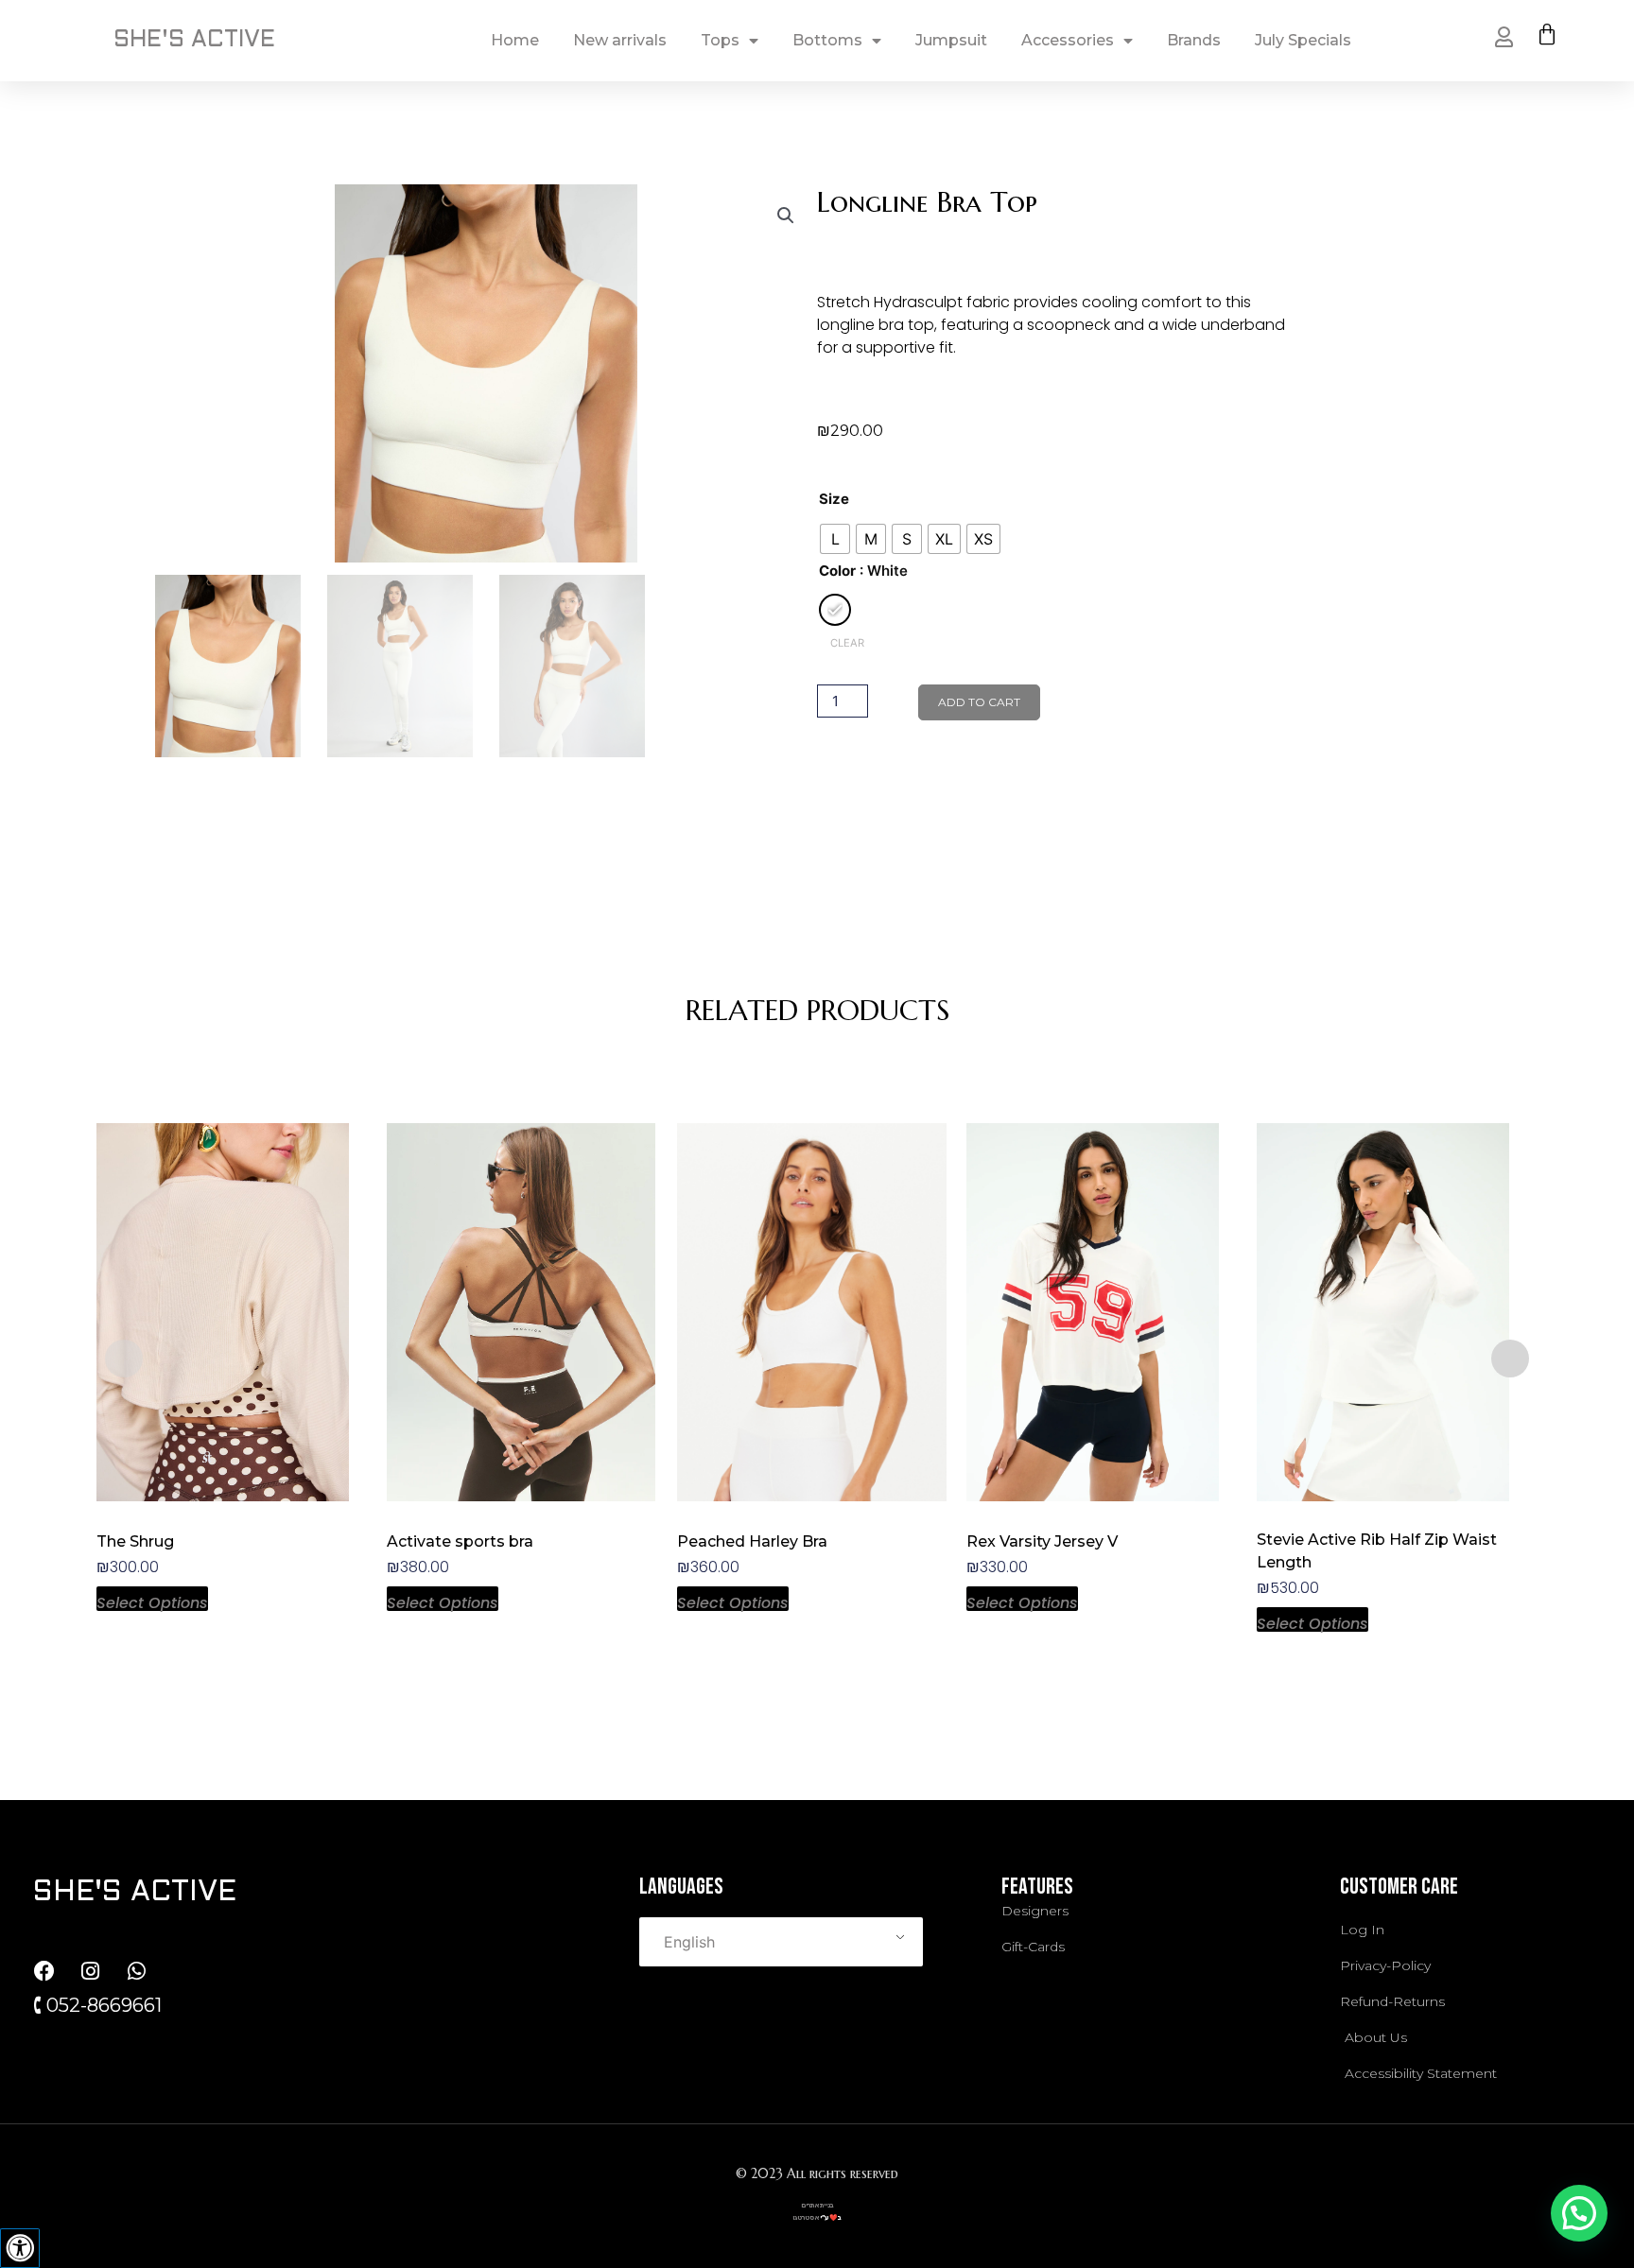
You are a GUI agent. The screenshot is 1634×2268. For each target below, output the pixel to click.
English (689, 1942)
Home (515, 40)
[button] (786, 216)
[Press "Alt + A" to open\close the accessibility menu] (20, 2248)
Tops (720, 40)
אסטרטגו (806, 2217)
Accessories (1068, 40)
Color (837, 571)
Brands (1194, 40)
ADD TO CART (979, 702)
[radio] (835, 539)
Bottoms (827, 40)
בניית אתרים (817, 2205)
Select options (152, 1601)
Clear (847, 643)
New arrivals (620, 40)
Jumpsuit (951, 40)
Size (834, 499)
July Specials (1303, 40)
